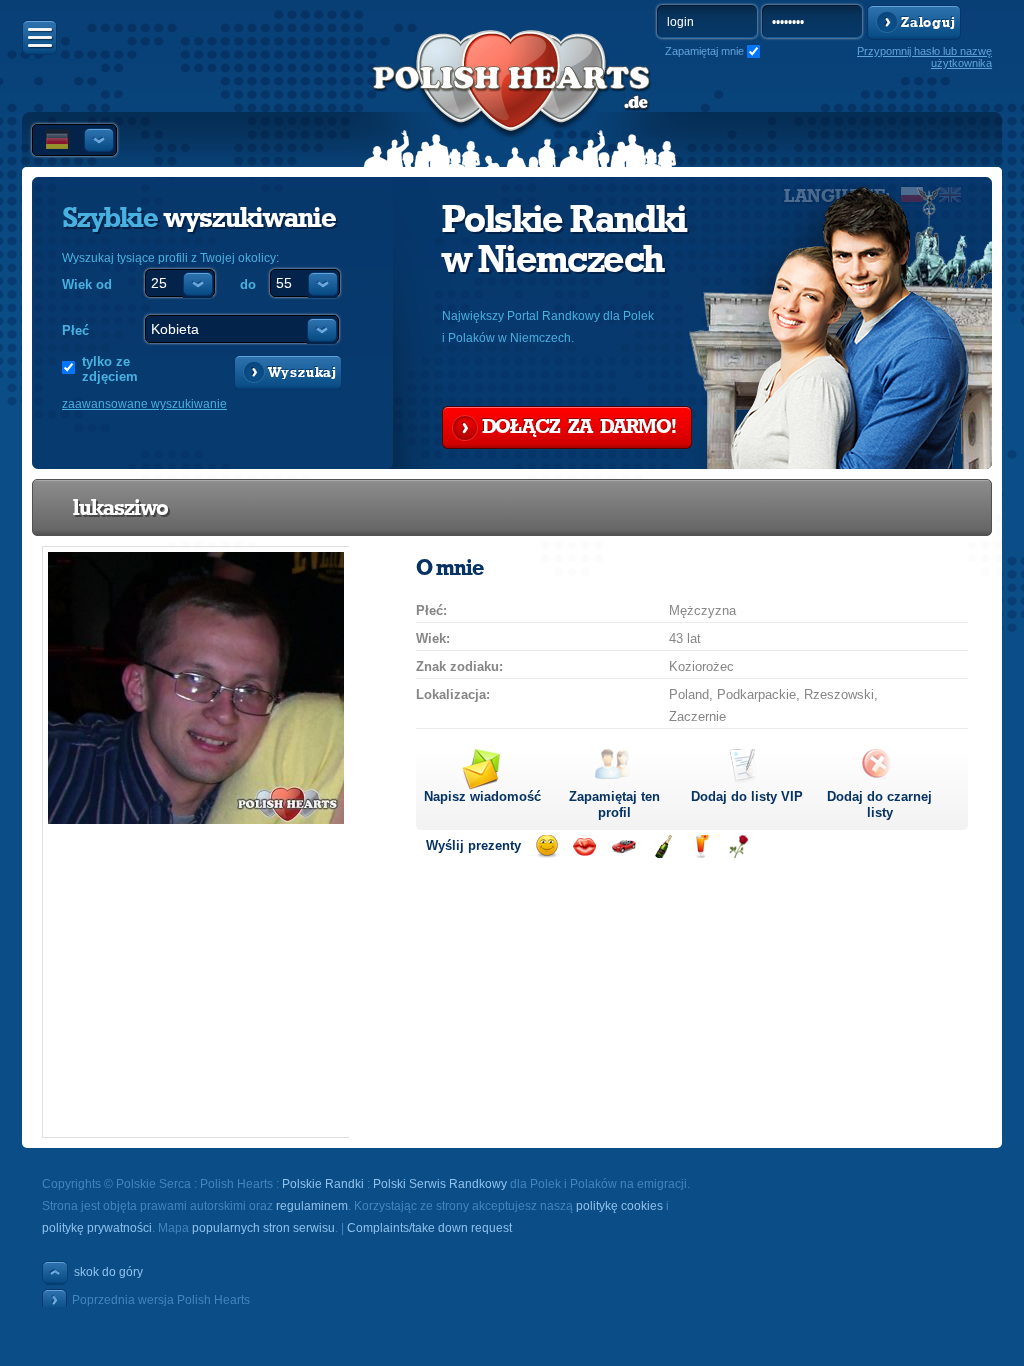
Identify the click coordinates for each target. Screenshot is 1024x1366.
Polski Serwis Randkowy (440, 1184)
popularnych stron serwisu (263, 1228)
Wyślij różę (738, 846)
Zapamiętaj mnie (704, 51)
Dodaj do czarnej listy (879, 804)
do (248, 284)
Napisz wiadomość (482, 796)
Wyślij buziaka (584, 846)
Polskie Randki (323, 1184)
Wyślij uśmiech (546, 846)
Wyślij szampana (662, 846)
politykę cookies (619, 1206)
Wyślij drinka (700, 846)
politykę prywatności (97, 1228)
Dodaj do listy (747, 796)
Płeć (75, 330)
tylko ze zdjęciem (110, 369)
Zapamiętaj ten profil (614, 804)
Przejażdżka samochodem (623, 846)
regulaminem (312, 1206)
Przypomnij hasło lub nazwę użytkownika (924, 57)
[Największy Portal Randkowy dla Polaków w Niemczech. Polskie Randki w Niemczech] (512, 101)
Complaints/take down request (429, 1228)
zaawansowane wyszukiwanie (144, 404)
